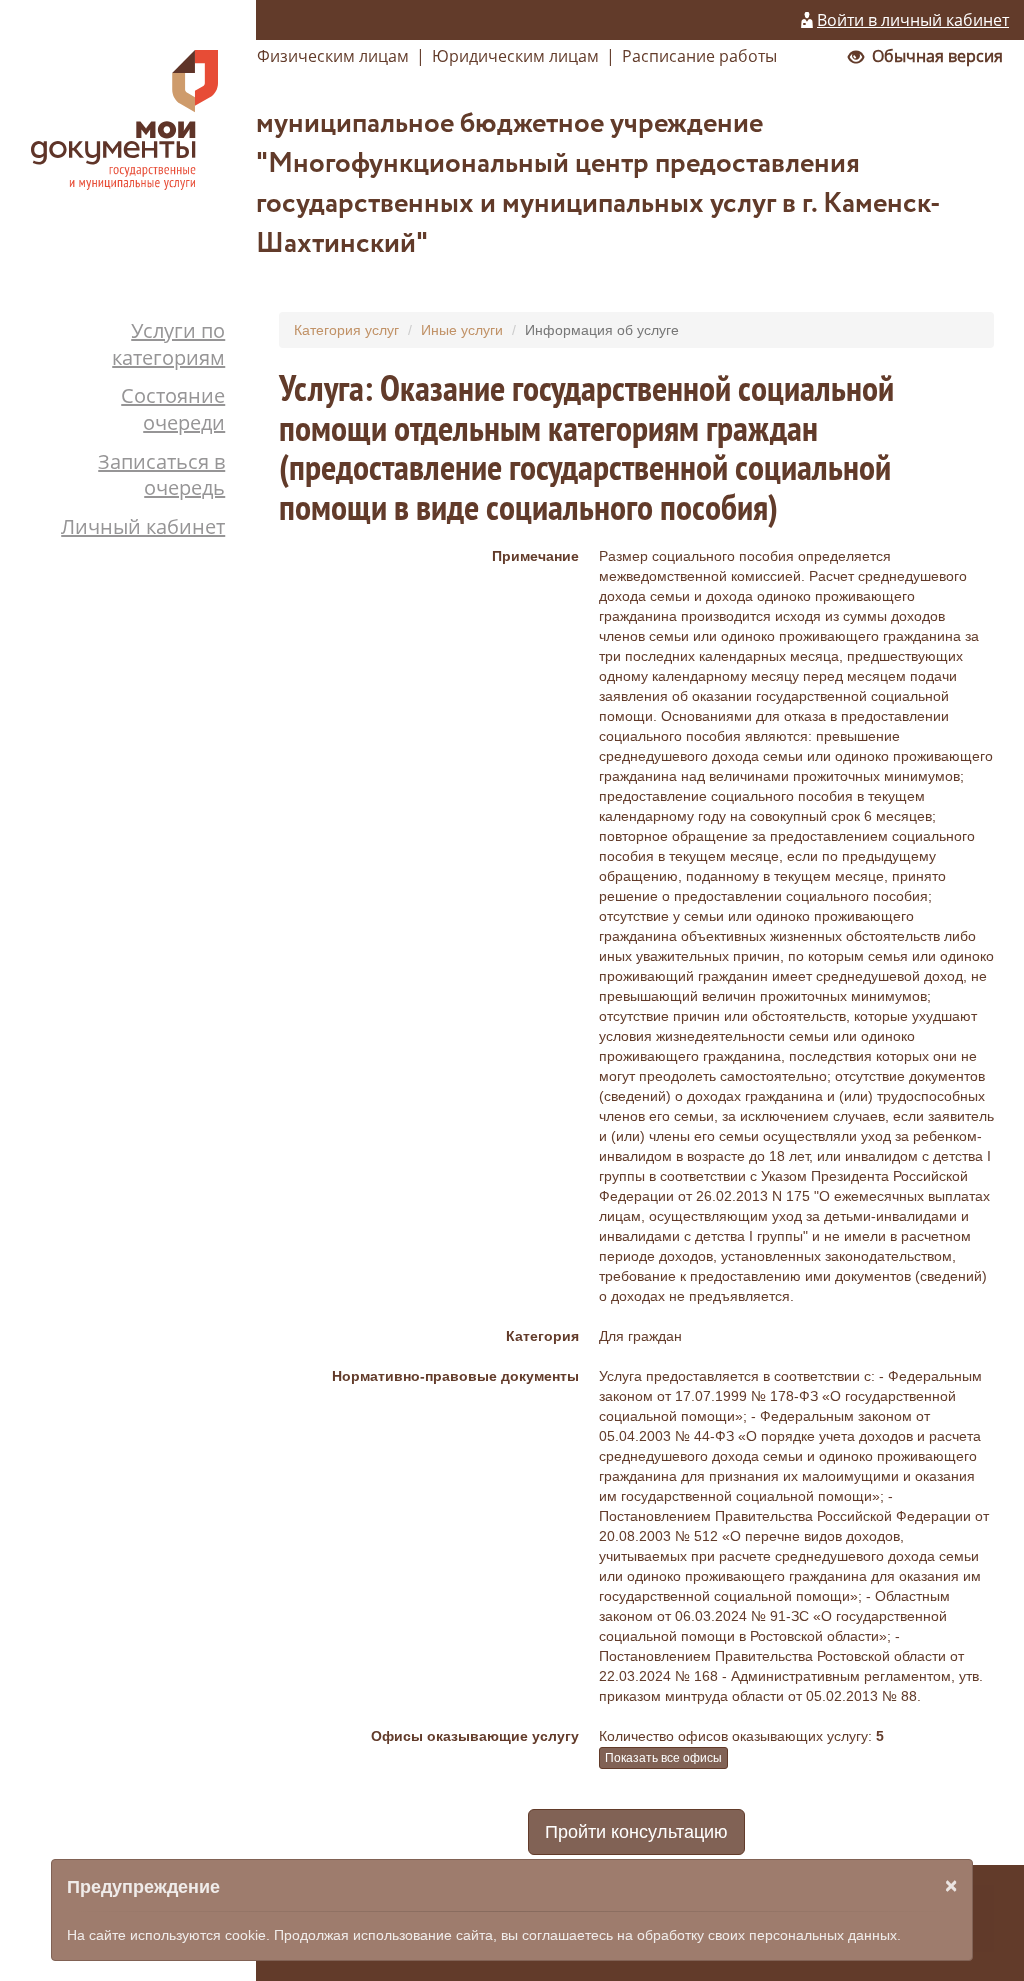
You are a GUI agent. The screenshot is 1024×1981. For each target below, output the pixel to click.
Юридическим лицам (515, 56)
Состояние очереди (173, 409)
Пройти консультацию (636, 1832)
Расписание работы (699, 56)
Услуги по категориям (168, 344)
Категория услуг (346, 330)
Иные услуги (462, 330)
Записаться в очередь (161, 475)
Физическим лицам (333, 56)
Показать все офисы (663, 1758)
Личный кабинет (143, 526)
